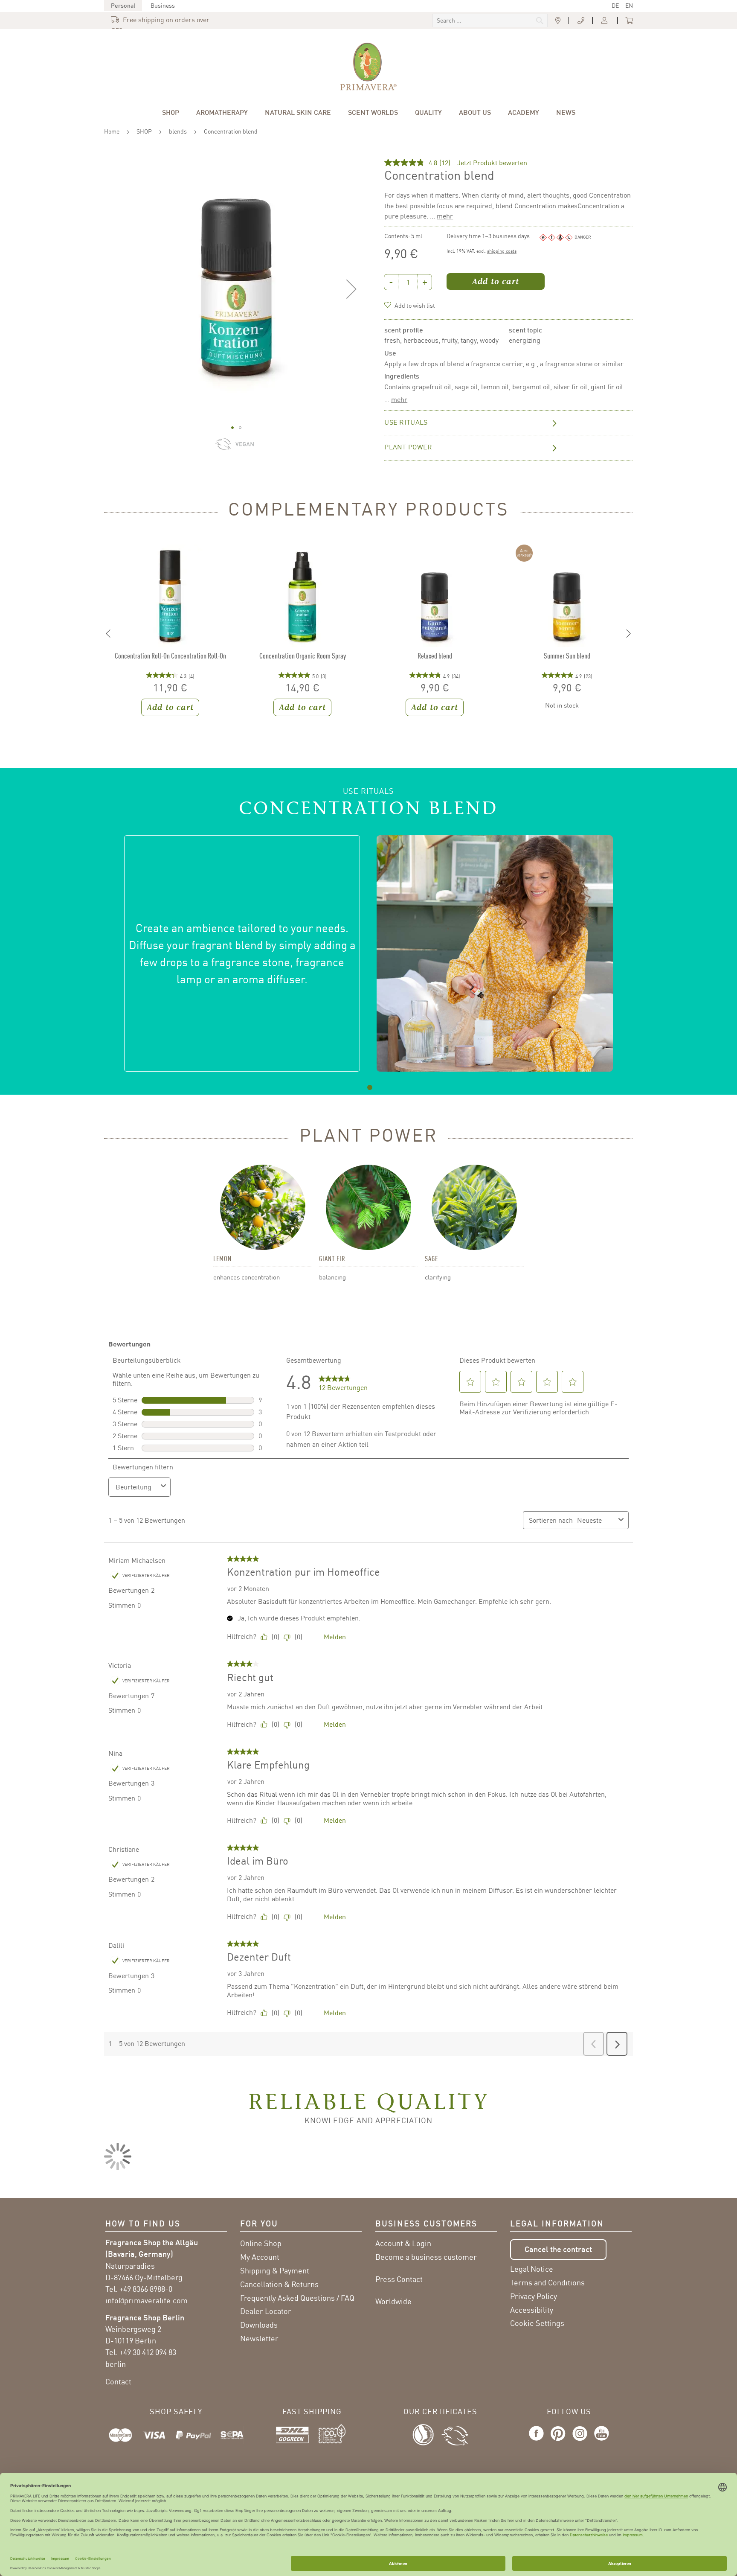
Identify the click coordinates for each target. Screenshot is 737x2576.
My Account (260, 2257)
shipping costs (502, 251)
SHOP (144, 131)
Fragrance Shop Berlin (145, 2317)
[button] (351, 289)
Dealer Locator (266, 2311)
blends (178, 131)
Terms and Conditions (547, 2282)
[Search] (482, 21)
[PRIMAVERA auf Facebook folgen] (538, 2441)
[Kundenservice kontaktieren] (581, 21)
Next (629, 634)
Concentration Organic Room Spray (303, 656)
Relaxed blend (435, 656)
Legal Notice (532, 2269)
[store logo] (368, 67)
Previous (108, 634)
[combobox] (490, 20)
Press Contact (399, 2279)
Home (112, 131)
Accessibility (532, 2310)
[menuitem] (171, 112)
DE (615, 5)
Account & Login (403, 2243)
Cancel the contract (558, 2249)
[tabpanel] (368, 953)
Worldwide (393, 2301)
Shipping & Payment (275, 2270)
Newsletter (259, 2338)
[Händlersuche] (558, 21)
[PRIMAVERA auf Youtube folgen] (600, 2441)
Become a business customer (426, 2257)
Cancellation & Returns (279, 2284)
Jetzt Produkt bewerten (492, 163)
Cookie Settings (537, 2323)
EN (629, 5)
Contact (118, 2381)
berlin (116, 2364)
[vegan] (247, 448)
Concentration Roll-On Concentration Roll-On (170, 656)
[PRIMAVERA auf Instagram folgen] (580, 2441)
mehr (445, 216)
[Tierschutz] (455, 2433)
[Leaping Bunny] (225, 448)
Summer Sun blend (567, 656)
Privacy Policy (534, 2296)
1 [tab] (370, 1087)
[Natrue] (427, 2433)
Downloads (259, 2325)
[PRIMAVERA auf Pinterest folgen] (558, 2441)
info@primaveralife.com (147, 2300)
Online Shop (261, 2243)
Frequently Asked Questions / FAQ (297, 2298)
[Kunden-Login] (605, 21)
